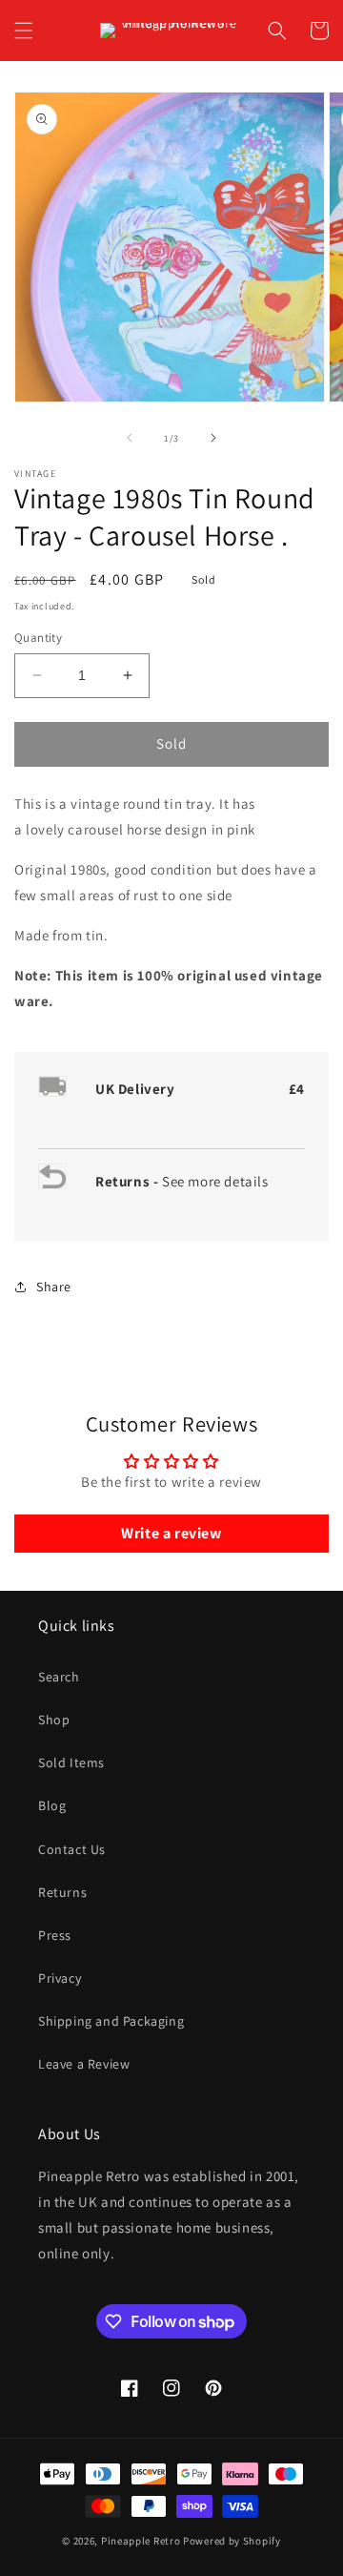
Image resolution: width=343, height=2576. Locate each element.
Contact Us (72, 1849)
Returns (62, 1892)
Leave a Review (84, 2064)
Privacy (60, 1978)
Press (55, 1935)
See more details (215, 1181)
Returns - (129, 1181)
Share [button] (54, 1287)
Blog (52, 1805)
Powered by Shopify (232, 2541)
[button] (24, 31)
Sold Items (71, 1762)
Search (59, 1677)
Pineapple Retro (141, 2541)
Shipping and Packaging (111, 2021)
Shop (54, 1720)
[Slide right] (213, 438)
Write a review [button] (171, 1533)
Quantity (38, 638)
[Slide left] (130, 438)
